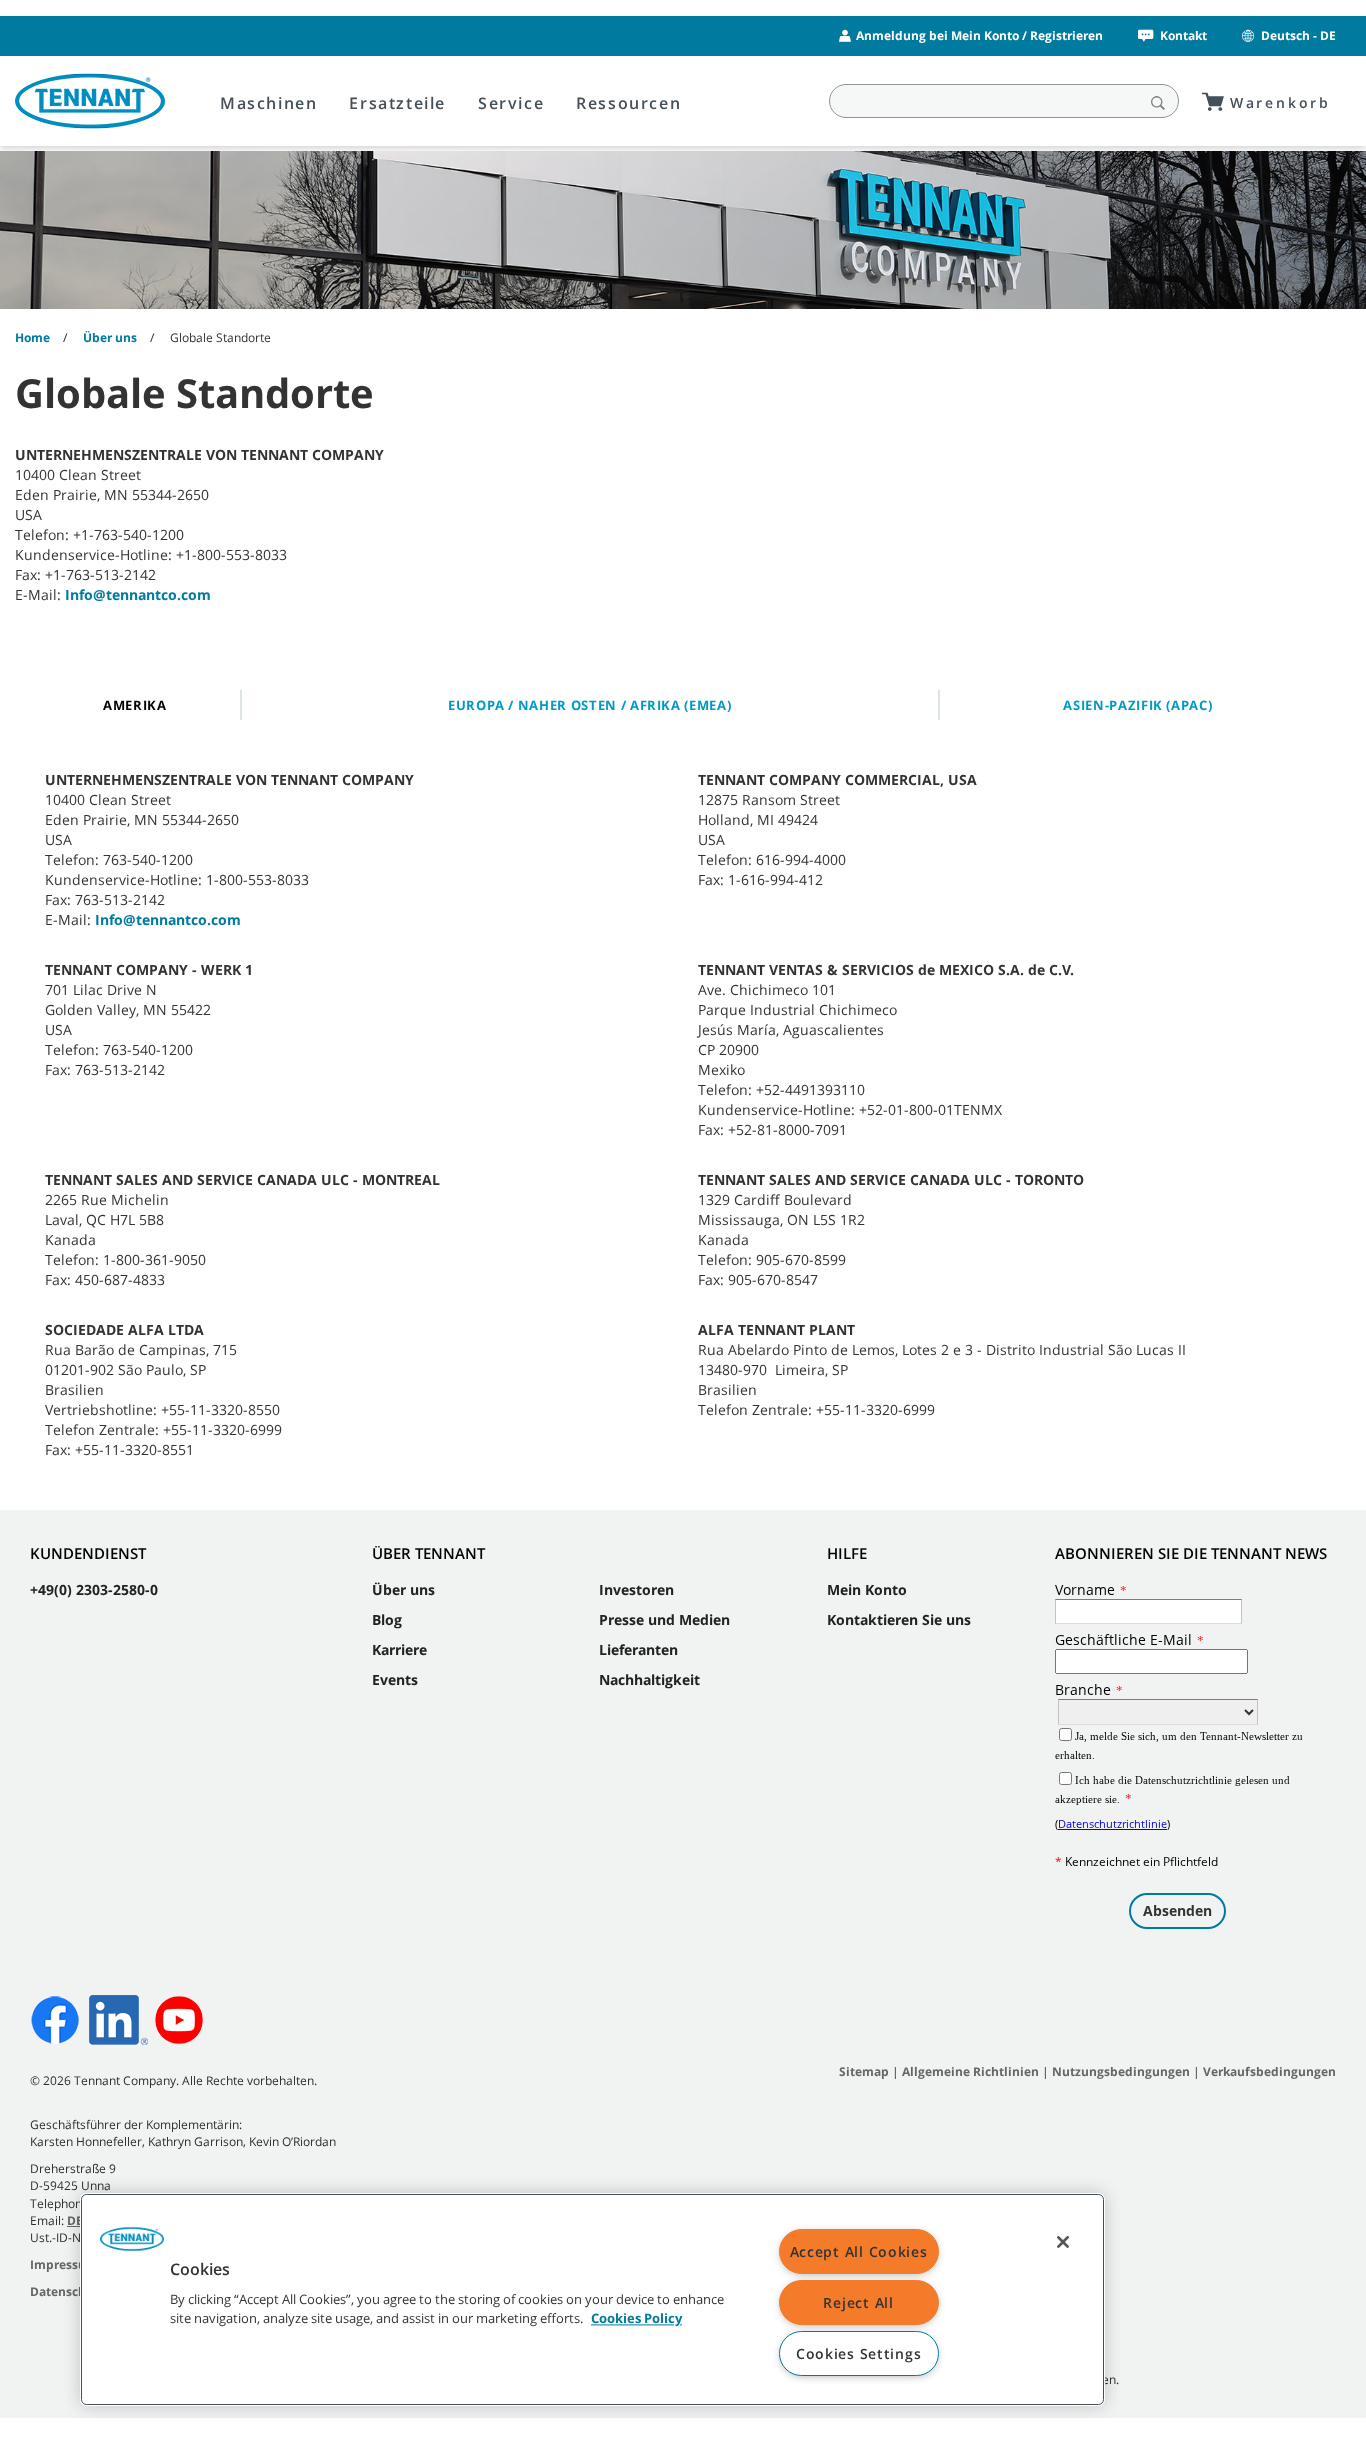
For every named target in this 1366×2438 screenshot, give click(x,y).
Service (511, 103)
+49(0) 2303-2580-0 (94, 1589)
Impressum (64, 2264)
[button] (132, 2246)
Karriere (399, 1649)
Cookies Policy (636, 2319)
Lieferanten (638, 1649)
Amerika (135, 705)
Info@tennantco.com (138, 594)
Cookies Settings (859, 2353)
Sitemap (864, 2071)
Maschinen (268, 103)
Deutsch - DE (1298, 35)
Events (395, 1679)
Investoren (636, 1589)
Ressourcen (628, 103)
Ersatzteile (397, 103)
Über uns (403, 1589)
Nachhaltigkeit (649, 1679)
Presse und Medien (664, 1619)
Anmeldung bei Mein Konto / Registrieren (979, 35)
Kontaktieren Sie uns (899, 1619)
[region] (592, 2299)
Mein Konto (867, 1589)
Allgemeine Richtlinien (970, 2071)
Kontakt (1183, 35)
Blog (387, 1619)
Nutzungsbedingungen (1122, 2071)
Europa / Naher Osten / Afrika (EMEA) (589, 705)
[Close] (1063, 2242)
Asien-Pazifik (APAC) (1137, 705)
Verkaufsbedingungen (1269, 2071)
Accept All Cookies (859, 2251)
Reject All (858, 2302)
